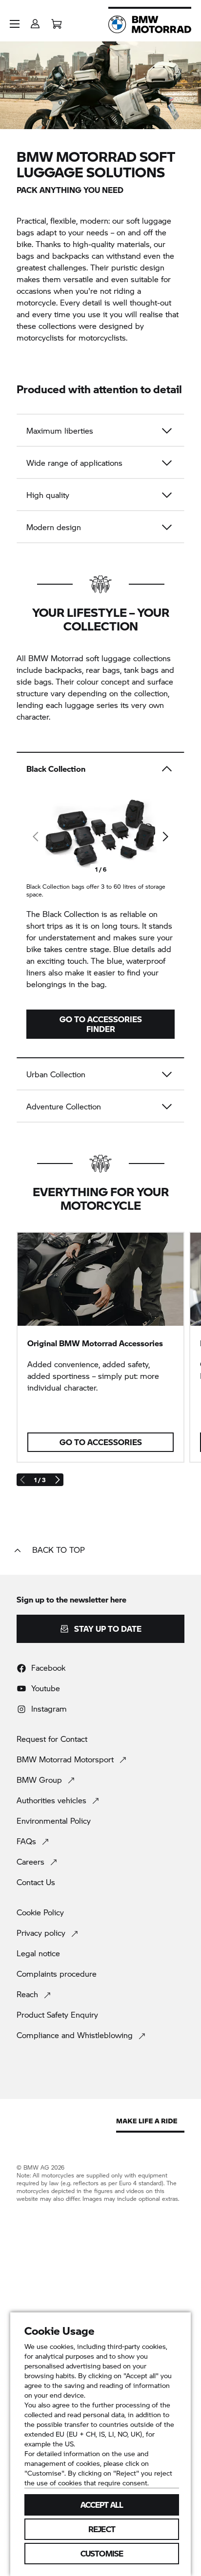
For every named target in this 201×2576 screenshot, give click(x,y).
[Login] (35, 21)
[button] (15, 24)
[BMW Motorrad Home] (150, 24)
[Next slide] (165, 837)
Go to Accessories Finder (101, 1024)
